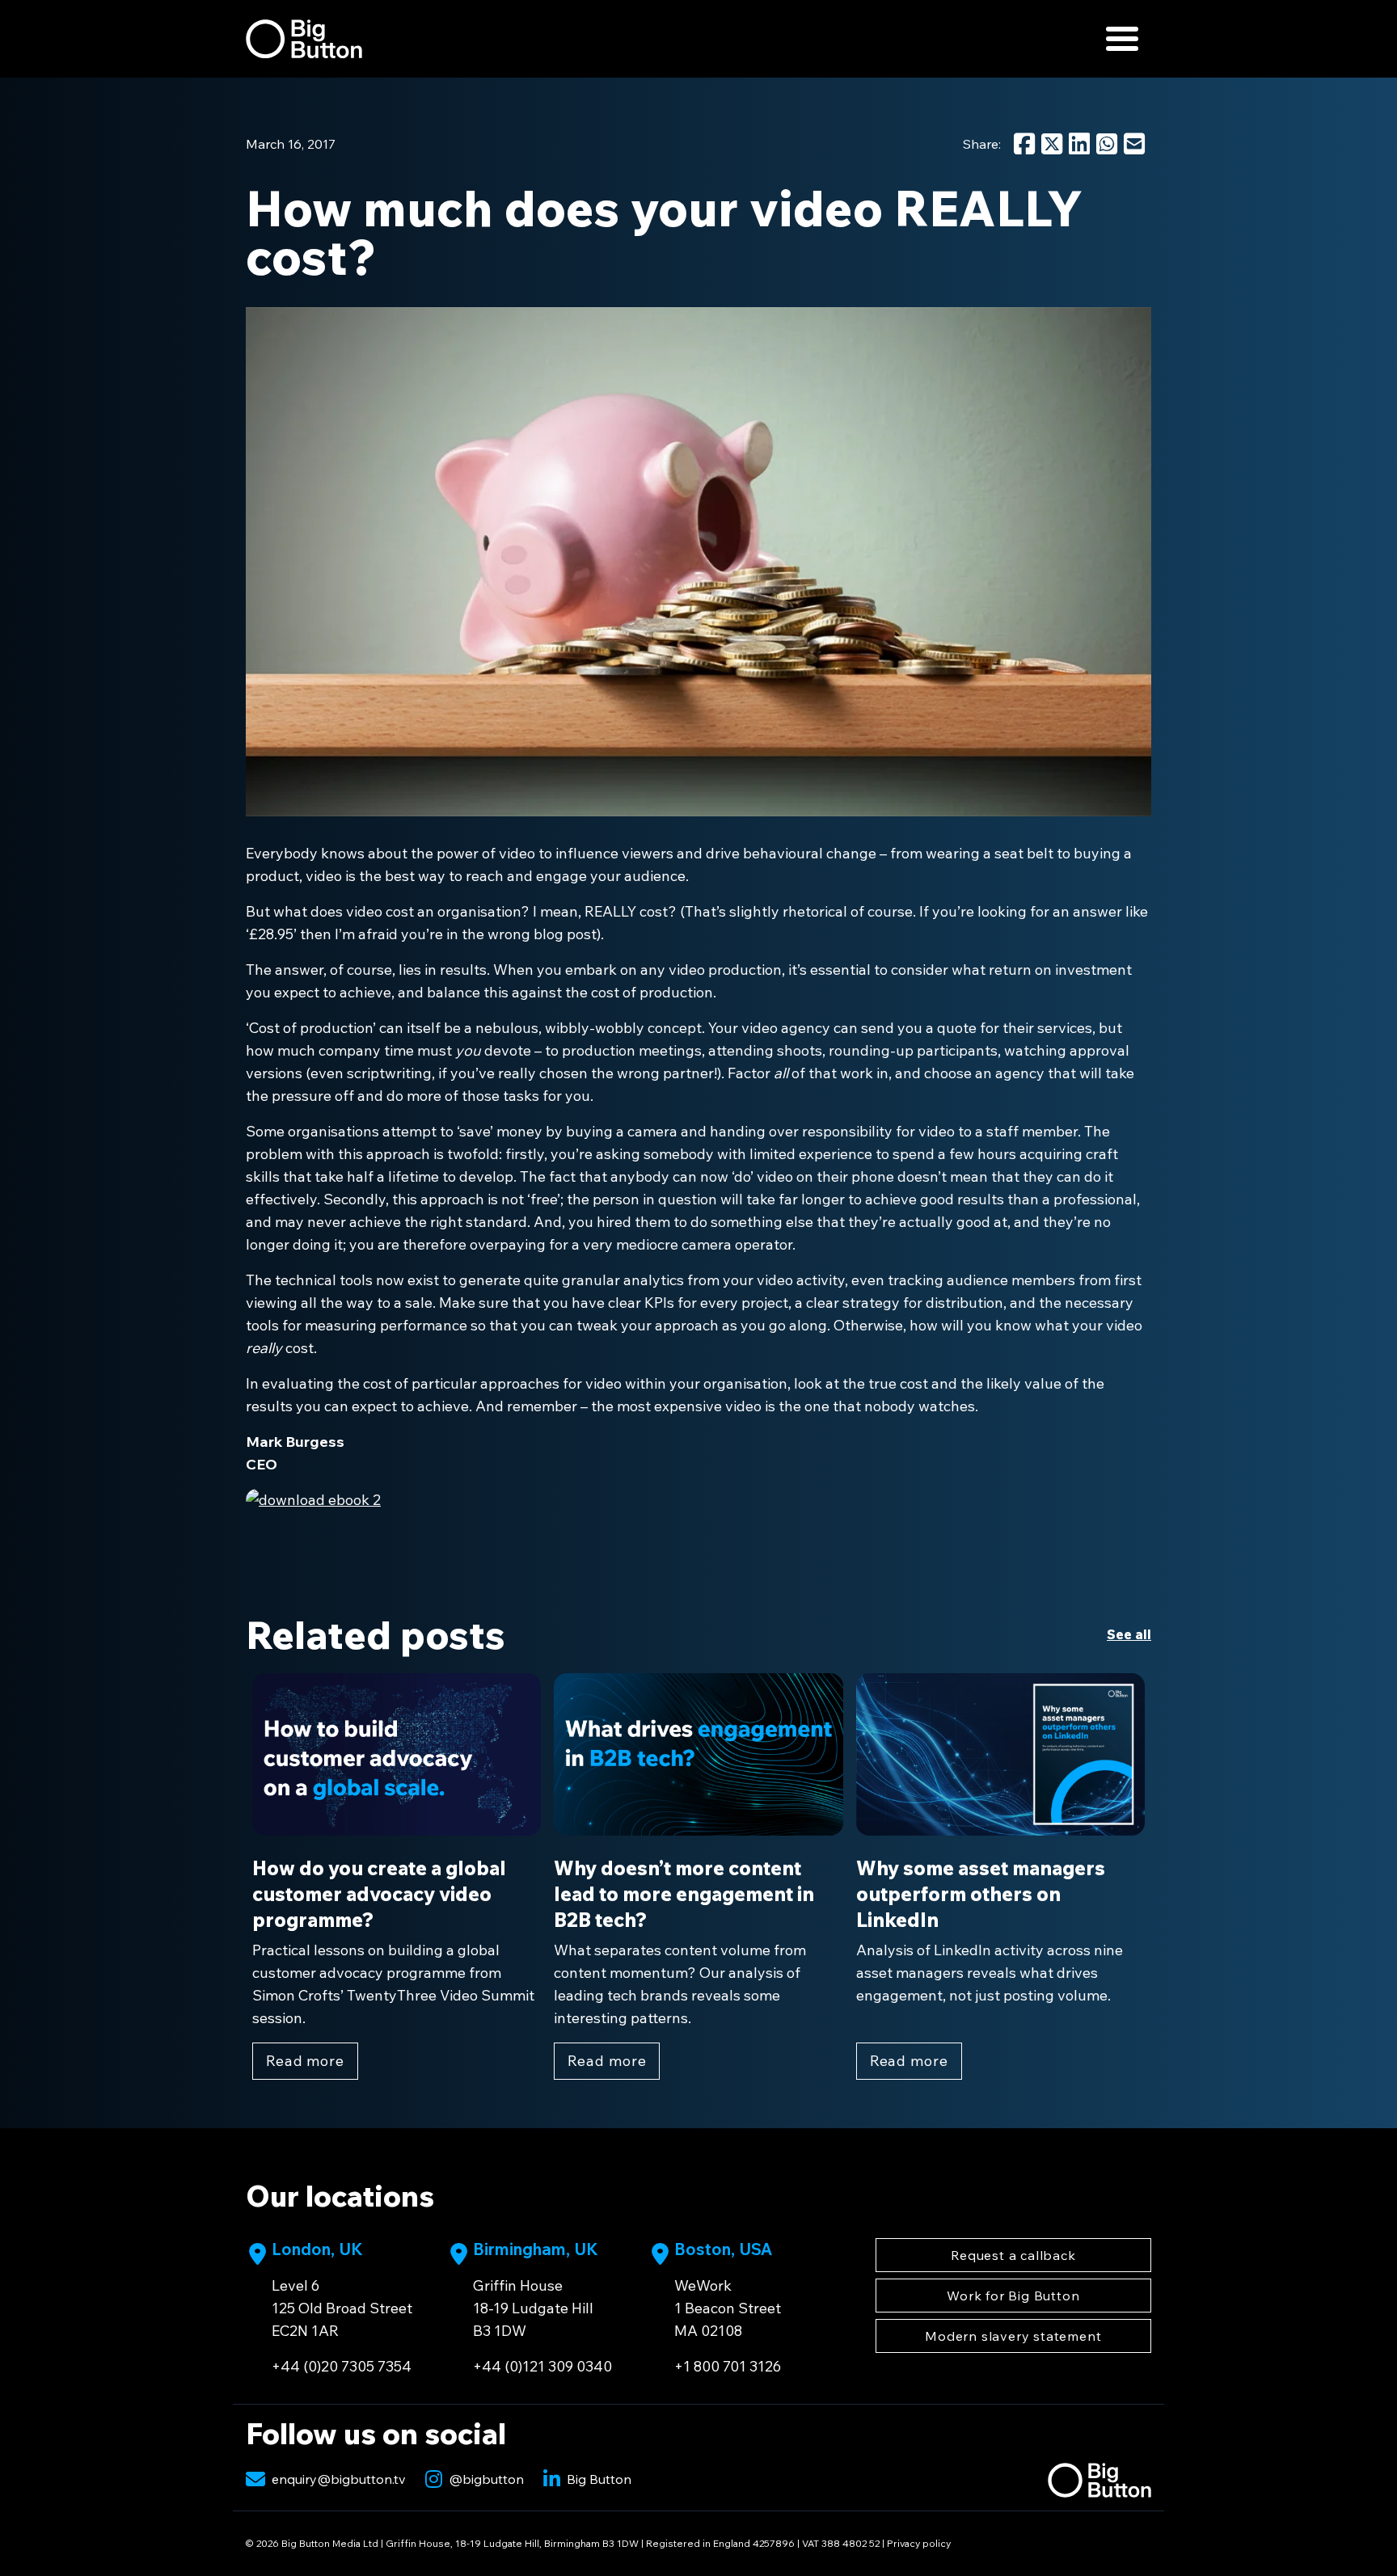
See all (1129, 1634)
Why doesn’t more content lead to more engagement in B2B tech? (684, 1894)
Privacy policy (919, 2543)
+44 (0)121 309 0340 (542, 2366)
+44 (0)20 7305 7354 (342, 2366)
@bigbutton (486, 2479)
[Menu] (1122, 39)
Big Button (599, 2479)
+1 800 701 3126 (728, 2366)
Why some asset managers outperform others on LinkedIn (981, 1894)
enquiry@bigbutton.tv (339, 2479)
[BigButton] (304, 39)
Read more (305, 2061)
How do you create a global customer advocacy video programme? (379, 1894)
